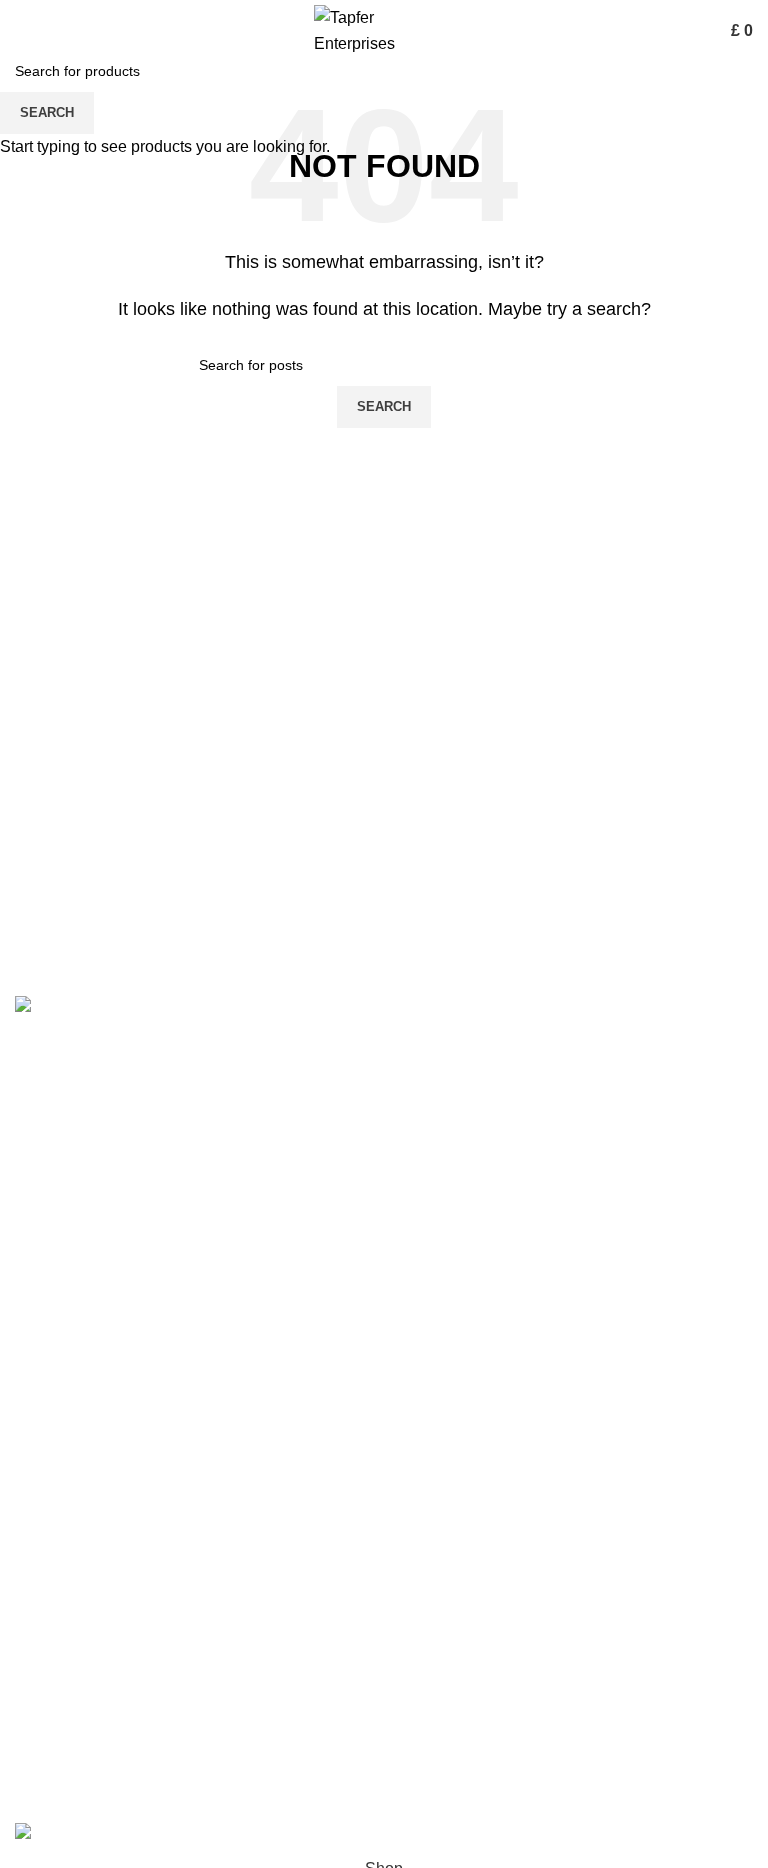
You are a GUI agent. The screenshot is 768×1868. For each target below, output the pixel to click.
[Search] (697, 31)
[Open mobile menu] (23, 31)
